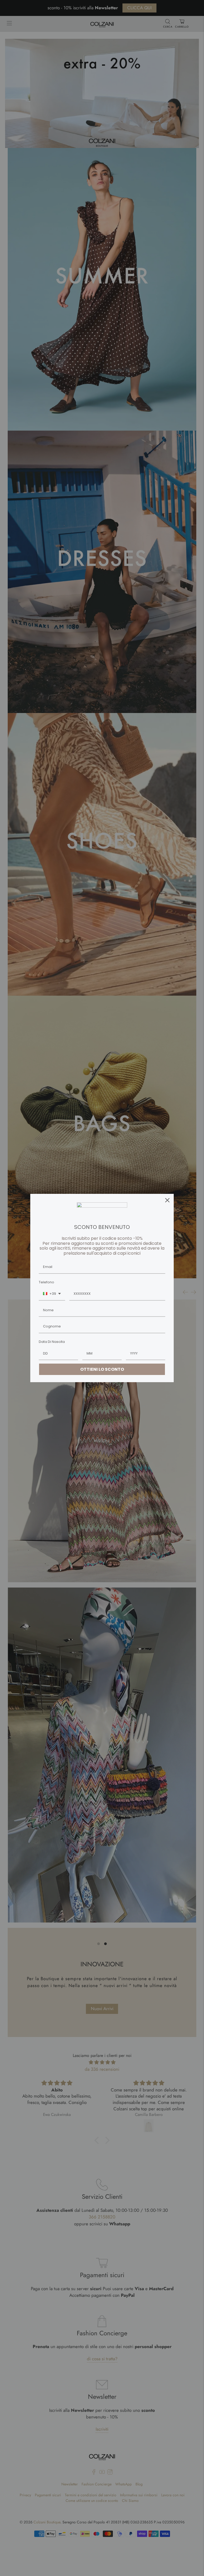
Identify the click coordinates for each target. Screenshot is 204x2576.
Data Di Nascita (52, 1342)
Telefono (46, 1282)
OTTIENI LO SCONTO (102, 1369)
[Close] (167, 1200)
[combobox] (52, 1294)
